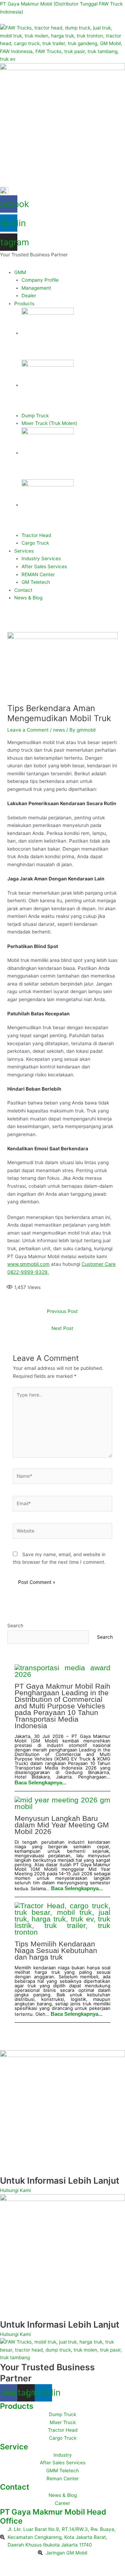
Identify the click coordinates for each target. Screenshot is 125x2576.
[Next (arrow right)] (26, 2572)
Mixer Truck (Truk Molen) (49, 423)
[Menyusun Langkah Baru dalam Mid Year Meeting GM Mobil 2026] (63, 1803)
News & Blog (28, 598)
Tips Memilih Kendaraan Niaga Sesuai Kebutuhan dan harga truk (56, 1950)
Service (14, 2447)
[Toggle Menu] (8, 264)
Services (24, 551)
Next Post (62, 1328)
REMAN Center (38, 574)
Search (15, 1626)
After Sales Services (44, 566)
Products (24, 304)
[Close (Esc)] (62, 2562)
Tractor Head (36, 535)
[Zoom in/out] (8, 2562)
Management (36, 288)
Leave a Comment (28, 730)
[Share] (44, 2562)
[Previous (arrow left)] (8, 2572)
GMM (20, 272)
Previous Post (62, 1311)
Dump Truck (35, 416)
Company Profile (40, 280)
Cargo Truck (35, 543)
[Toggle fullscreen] (26, 2562)
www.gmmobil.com (28, 1264)
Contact (23, 590)
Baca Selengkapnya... (40, 1782)
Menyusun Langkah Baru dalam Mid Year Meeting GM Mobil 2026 (62, 1825)
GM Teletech (36, 582)
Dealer (29, 296)
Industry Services (41, 558)
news (59, 730)
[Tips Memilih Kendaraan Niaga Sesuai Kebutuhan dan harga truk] (63, 1919)
